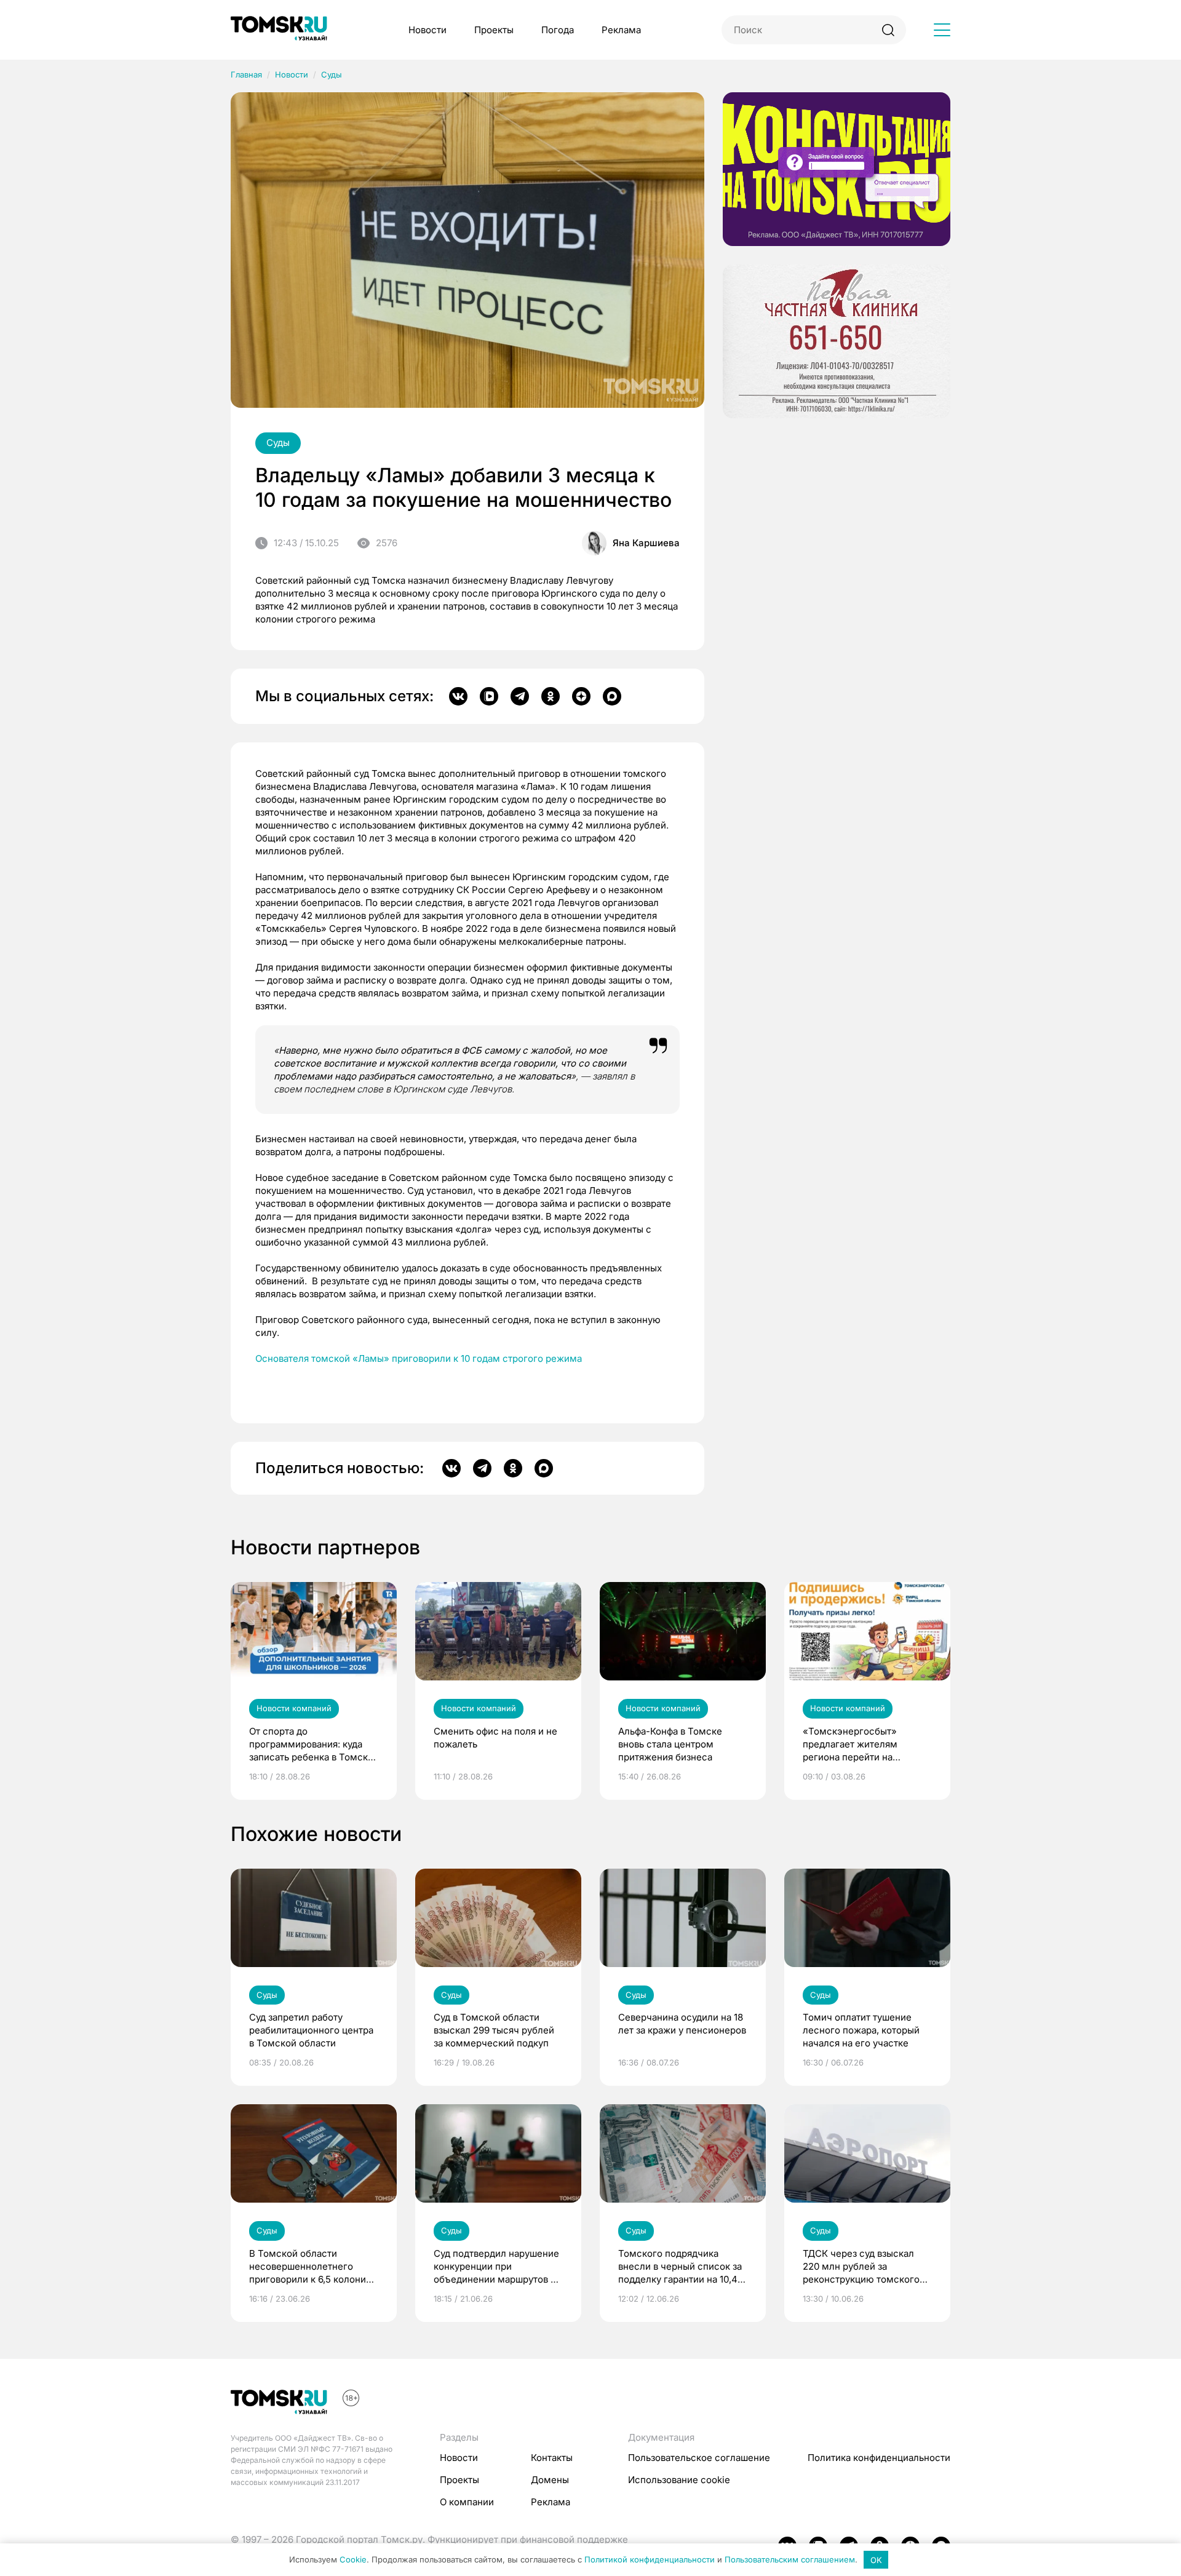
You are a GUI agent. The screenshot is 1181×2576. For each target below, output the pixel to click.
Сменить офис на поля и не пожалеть (495, 1738)
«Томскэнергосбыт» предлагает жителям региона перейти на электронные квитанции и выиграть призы (861, 1744)
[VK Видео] (489, 696)
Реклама (621, 30)
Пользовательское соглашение (699, 2458)
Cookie (353, 2560)
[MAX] (612, 696)
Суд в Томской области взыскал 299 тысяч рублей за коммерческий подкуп (494, 2030)
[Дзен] (581, 696)
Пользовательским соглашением (790, 2560)
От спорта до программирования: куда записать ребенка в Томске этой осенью (311, 1744)
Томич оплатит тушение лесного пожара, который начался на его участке (861, 2030)
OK (876, 2560)
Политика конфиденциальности (879, 2458)
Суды (332, 74)
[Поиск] (888, 30)
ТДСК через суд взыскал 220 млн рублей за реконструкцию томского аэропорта (861, 2267)
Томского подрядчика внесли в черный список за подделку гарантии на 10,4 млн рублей (680, 2267)
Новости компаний (294, 1708)
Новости (427, 30)
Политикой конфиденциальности (650, 2560)
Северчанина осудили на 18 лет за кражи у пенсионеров (682, 2024)
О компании (467, 2502)
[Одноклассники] (551, 696)
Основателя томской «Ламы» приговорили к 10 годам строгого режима (419, 1358)
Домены (550, 2480)
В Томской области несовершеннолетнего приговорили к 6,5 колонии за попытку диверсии (310, 2267)
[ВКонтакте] (458, 696)
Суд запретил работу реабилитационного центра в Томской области (311, 2030)
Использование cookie (679, 2480)
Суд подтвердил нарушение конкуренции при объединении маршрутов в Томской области (496, 2267)
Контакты (552, 2458)
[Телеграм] (520, 696)
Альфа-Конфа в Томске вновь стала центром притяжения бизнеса (670, 1744)
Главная (246, 74)
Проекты (494, 30)
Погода (558, 30)
